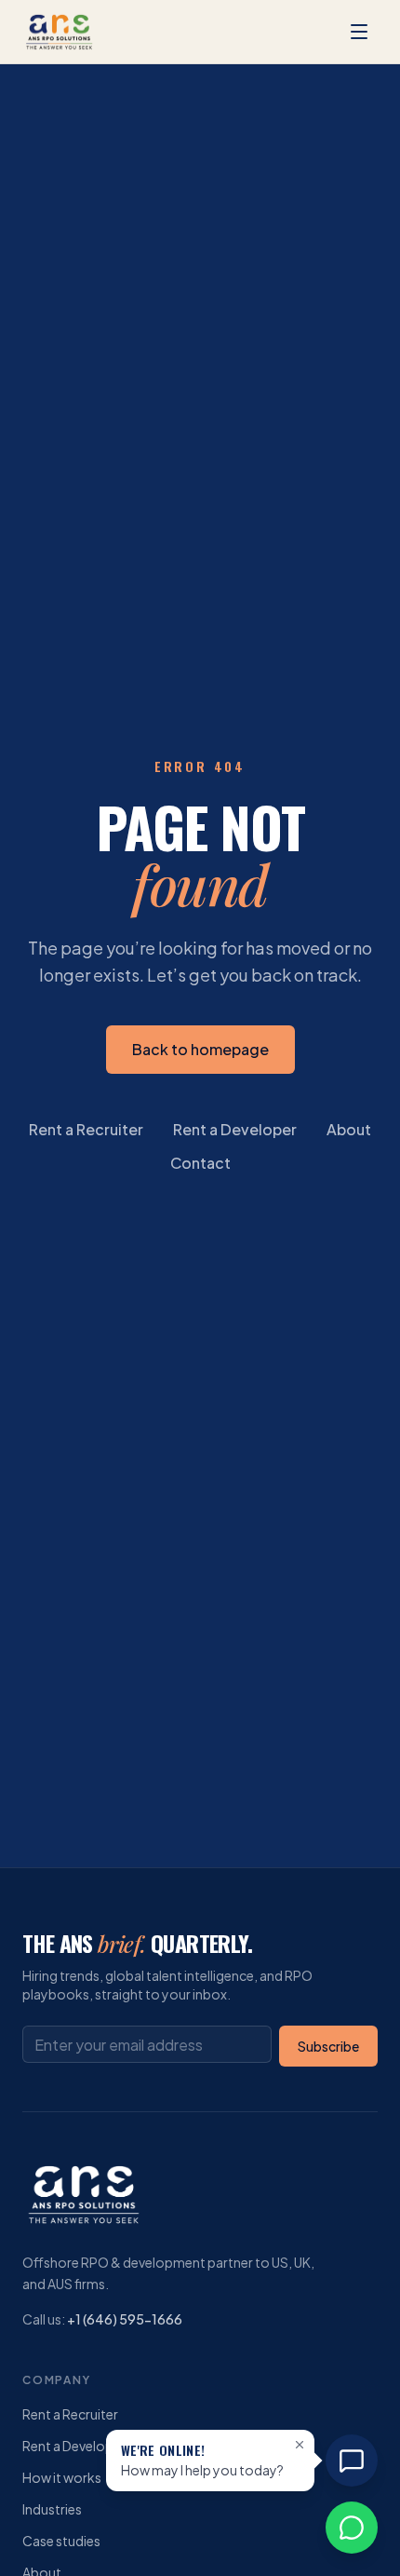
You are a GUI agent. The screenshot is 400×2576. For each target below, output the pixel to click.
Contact (200, 1163)
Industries (52, 2509)
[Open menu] (359, 32)
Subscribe (328, 2046)
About (349, 1129)
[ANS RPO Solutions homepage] (60, 32)
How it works (62, 2477)
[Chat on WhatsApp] (352, 2528)
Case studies (61, 2541)
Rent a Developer (235, 1129)
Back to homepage (200, 1049)
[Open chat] (352, 2461)
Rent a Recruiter (86, 1129)
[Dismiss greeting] (300, 2445)
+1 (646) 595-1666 (125, 2319)
